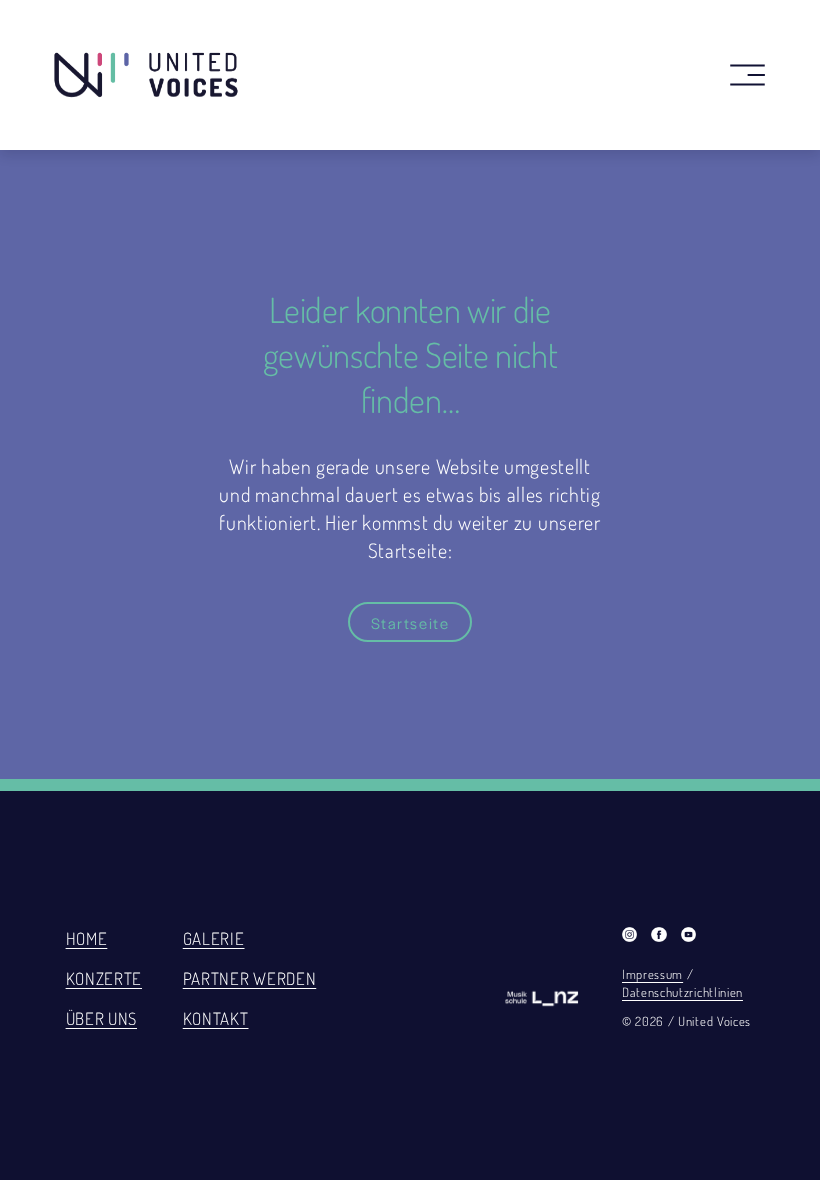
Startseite (410, 622)
